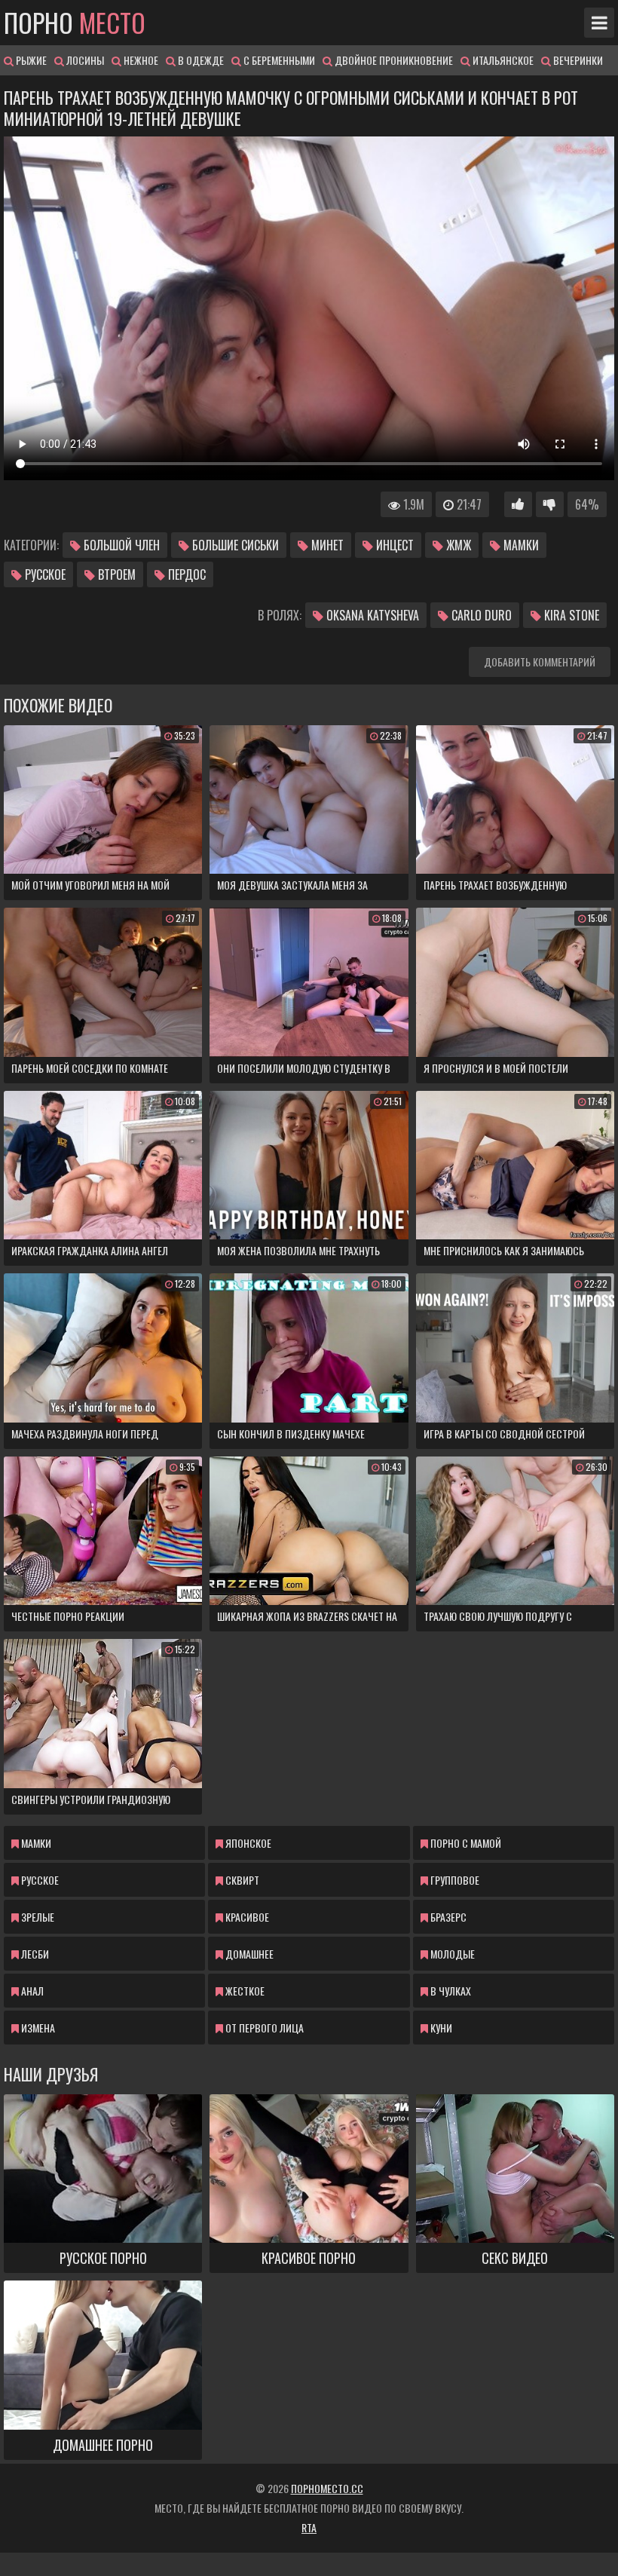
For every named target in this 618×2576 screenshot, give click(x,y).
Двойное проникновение (393, 60)
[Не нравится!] (550, 504)
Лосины (84, 60)
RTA (309, 2527)
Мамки (520, 545)
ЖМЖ (457, 545)
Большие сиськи (234, 545)
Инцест (393, 545)
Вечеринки (577, 60)
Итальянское (502, 60)
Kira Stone (570, 615)
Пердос (185, 574)
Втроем (115, 574)
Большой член (120, 545)
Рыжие (30, 60)
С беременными (278, 60)
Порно (75, 23)
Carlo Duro (480, 615)
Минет (326, 545)
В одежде (200, 60)
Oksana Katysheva (371, 615)
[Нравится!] (518, 504)
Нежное (140, 60)
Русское (44, 574)
